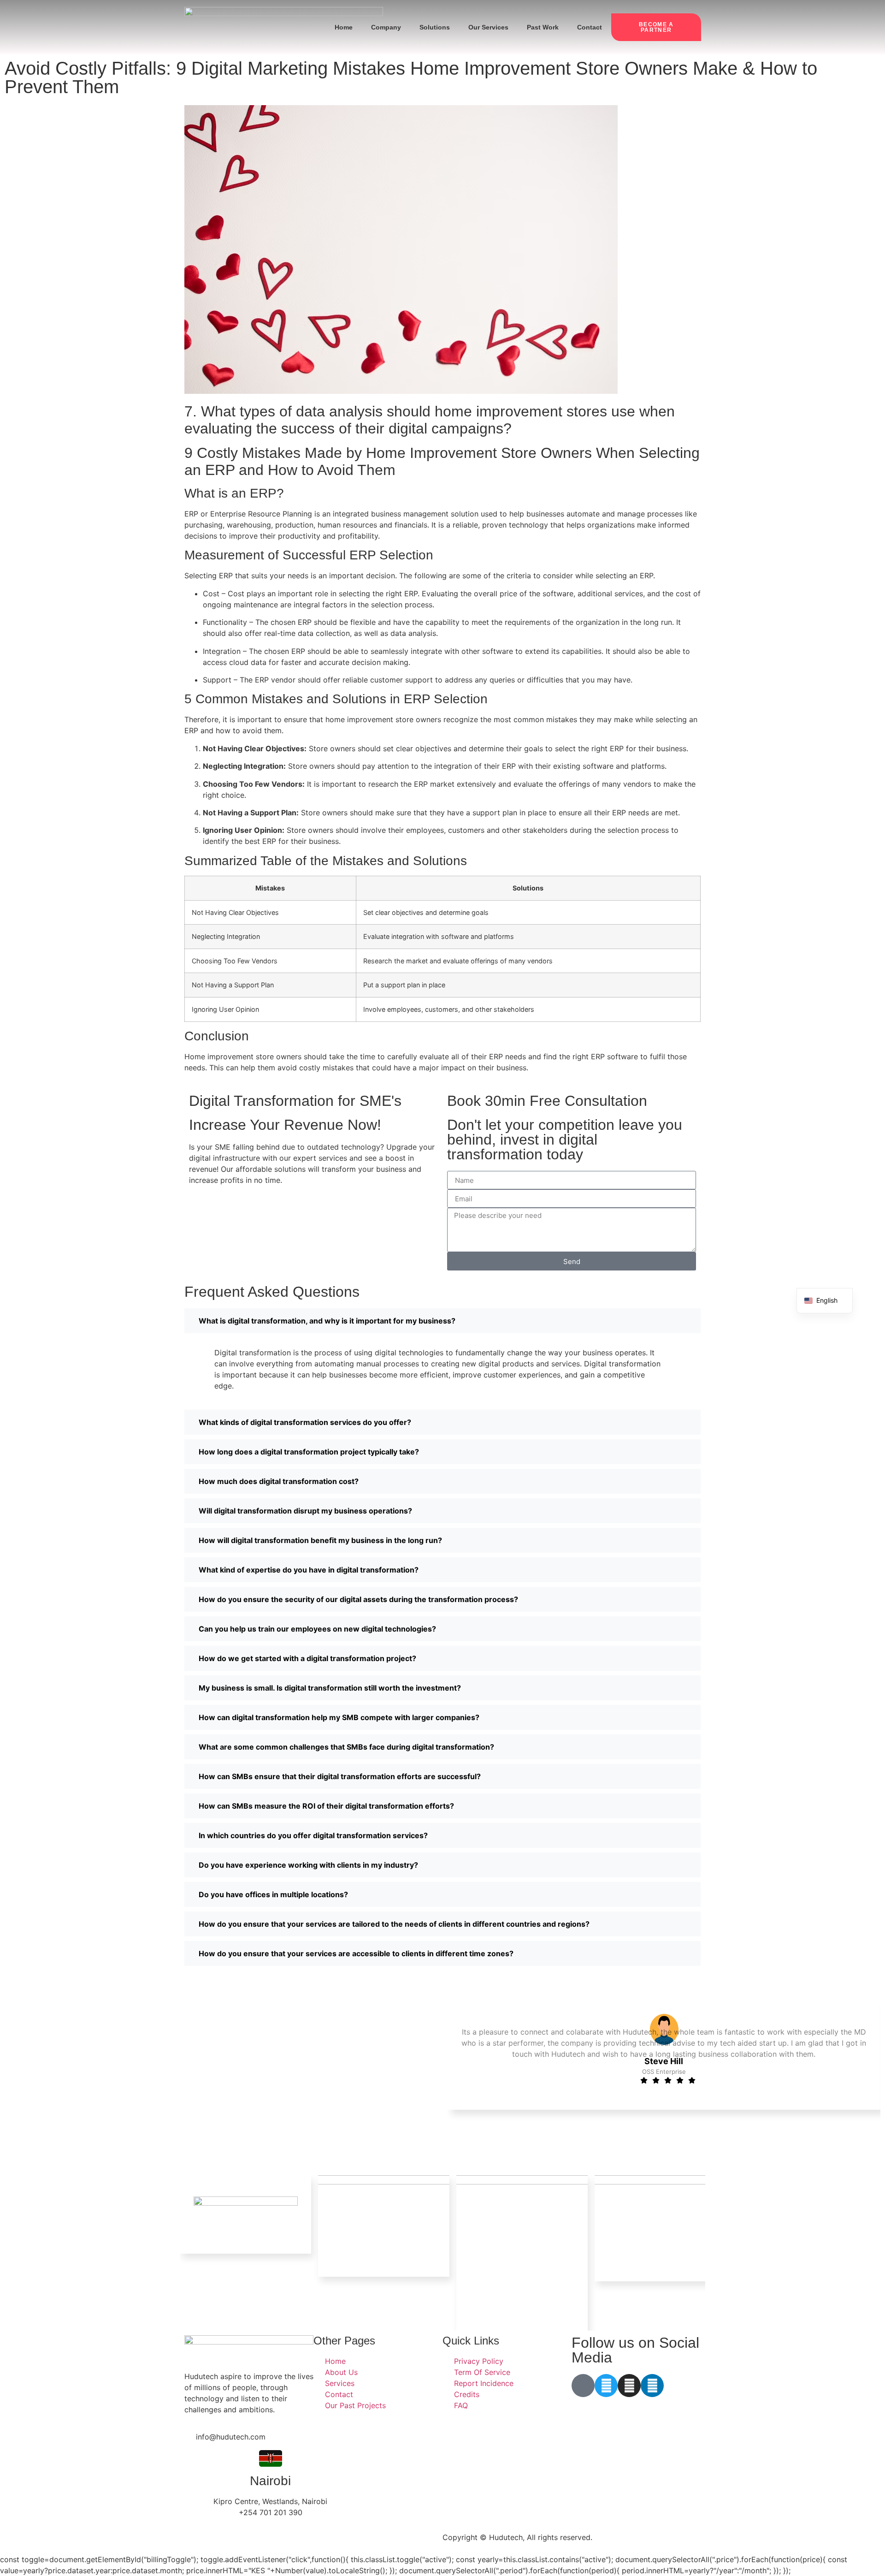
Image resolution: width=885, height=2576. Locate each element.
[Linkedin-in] (652, 2386)
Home (344, 27)
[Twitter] (606, 2386)
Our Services (488, 27)
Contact (590, 27)
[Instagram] (629, 2386)
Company (386, 27)
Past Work (543, 27)
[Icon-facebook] (583, 2386)
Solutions (435, 27)
